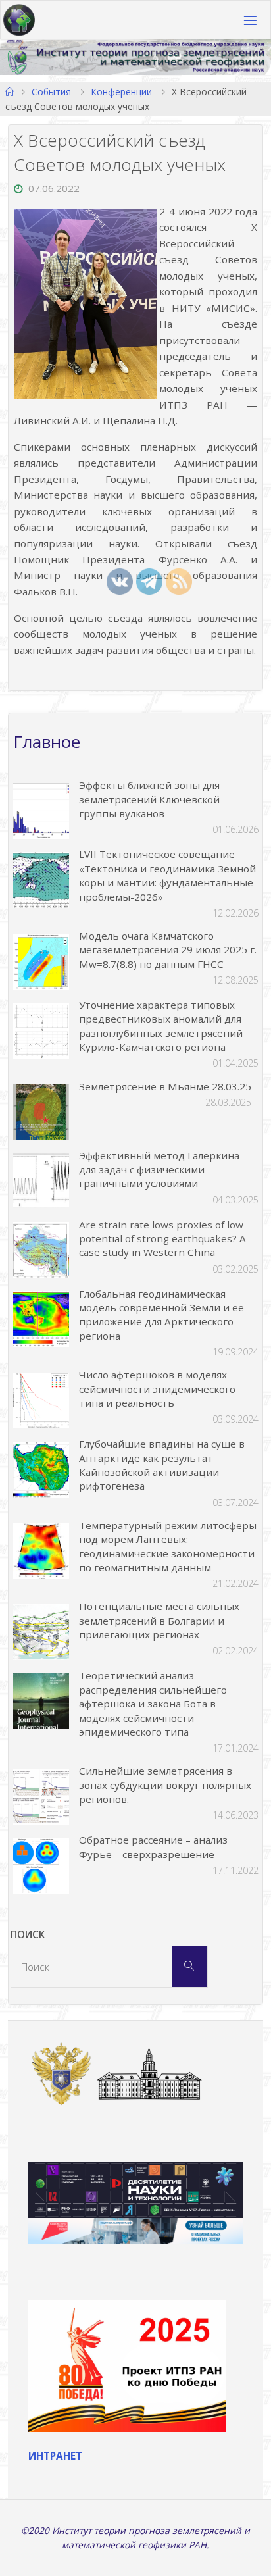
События (51, 92)
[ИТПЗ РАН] (19, 20)
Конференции (121, 92)
